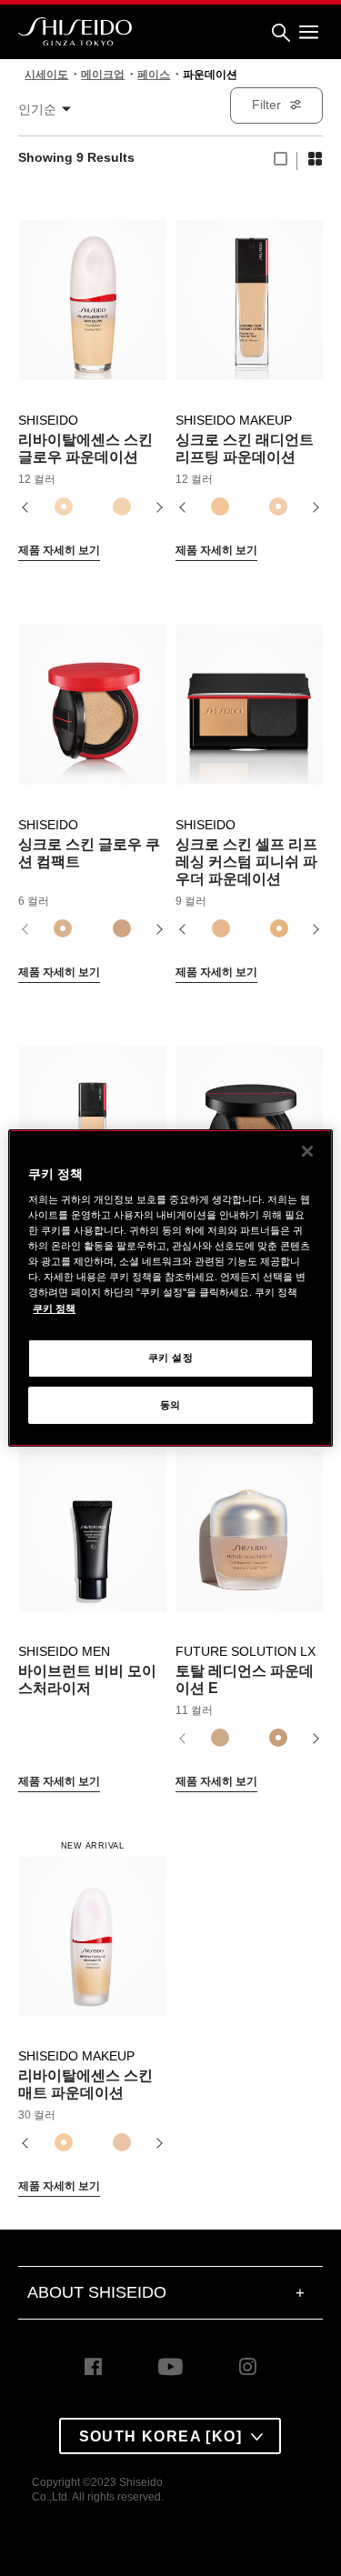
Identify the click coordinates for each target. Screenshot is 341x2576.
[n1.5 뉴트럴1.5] (122, 929)
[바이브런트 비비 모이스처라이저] (92, 1521)
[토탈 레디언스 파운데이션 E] (250, 1521)
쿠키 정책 (54, 1308)
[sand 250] (64, 2143)
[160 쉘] (220, 929)
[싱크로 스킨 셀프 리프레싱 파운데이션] (92, 1117)
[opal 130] (64, 507)
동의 (170, 1405)
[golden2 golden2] (220, 1739)
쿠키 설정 (171, 1358)
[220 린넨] (279, 929)
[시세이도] (75, 32)
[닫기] (307, 1151)
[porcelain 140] (122, 507)
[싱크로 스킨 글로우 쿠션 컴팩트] (92, 695)
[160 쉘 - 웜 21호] (220, 507)
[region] (170, 1288)
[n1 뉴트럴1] (63, 929)
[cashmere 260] (122, 2143)
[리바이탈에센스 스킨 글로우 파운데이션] (92, 290)
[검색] (281, 33)
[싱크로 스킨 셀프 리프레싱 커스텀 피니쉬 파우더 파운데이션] (250, 695)
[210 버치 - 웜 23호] (278, 507)
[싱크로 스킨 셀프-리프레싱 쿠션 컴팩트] (250, 1117)
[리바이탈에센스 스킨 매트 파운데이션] (92, 1926)
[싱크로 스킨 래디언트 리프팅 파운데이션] (250, 290)
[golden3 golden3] (278, 1739)
